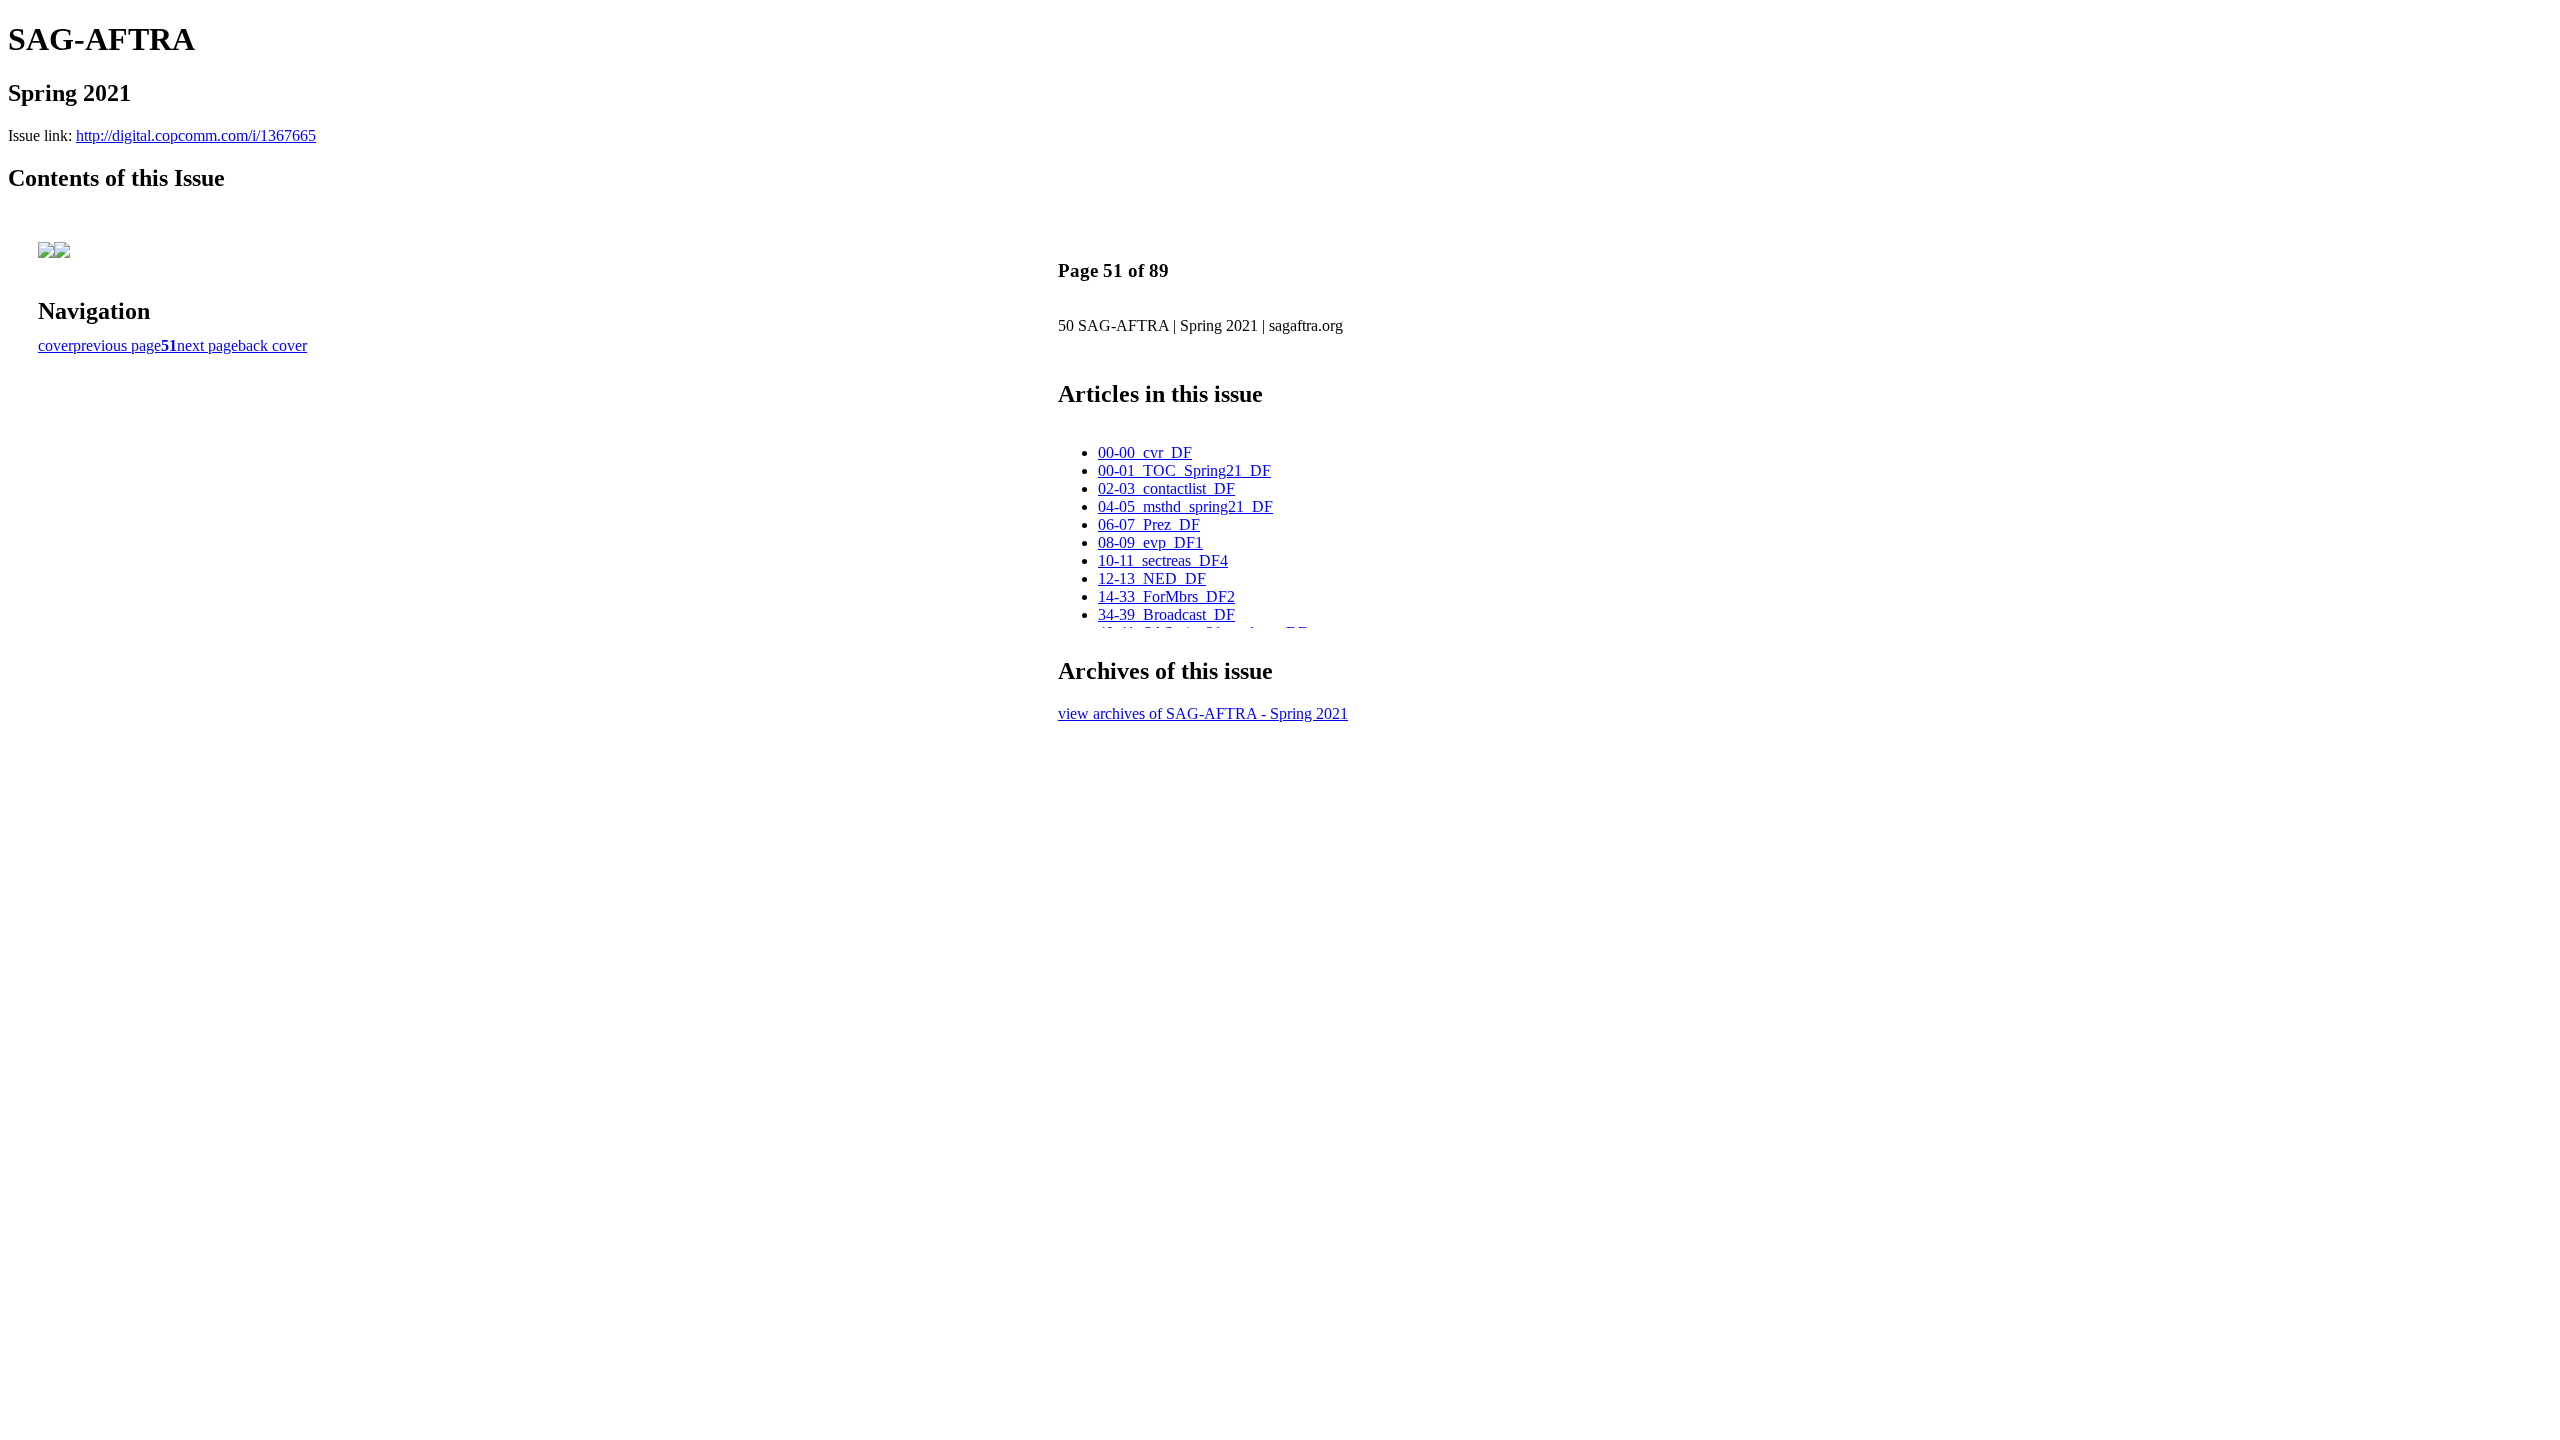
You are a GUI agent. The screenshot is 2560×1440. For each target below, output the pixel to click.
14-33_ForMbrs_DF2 (1166, 596)
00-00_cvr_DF (1145, 452)
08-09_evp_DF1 (1150, 542)
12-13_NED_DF (1152, 578)
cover (55, 345)
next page (207, 345)
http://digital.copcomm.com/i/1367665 (196, 135)
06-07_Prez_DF (1149, 524)
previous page (117, 345)
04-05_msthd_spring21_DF (1185, 506)
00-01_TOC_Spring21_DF (1184, 470)
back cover (272, 345)
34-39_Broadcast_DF (1166, 614)
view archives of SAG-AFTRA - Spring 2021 (1203, 713)
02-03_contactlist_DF (1166, 488)
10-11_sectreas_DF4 (1163, 560)
